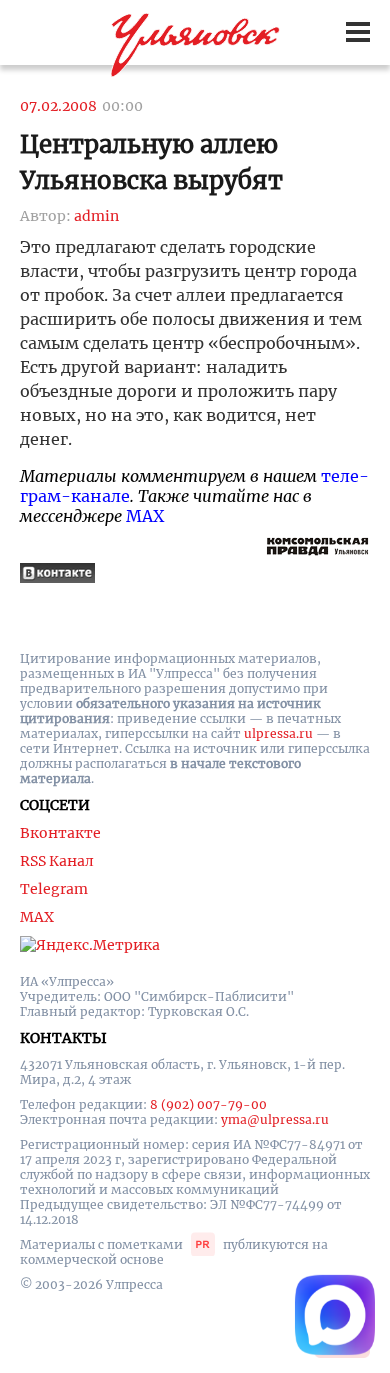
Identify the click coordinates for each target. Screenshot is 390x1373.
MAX (145, 516)
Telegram (54, 889)
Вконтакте (60, 833)
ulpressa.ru (278, 733)
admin (96, 216)
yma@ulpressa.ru (275, 1119)
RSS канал (57, 861)
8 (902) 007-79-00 (208, 1104)
